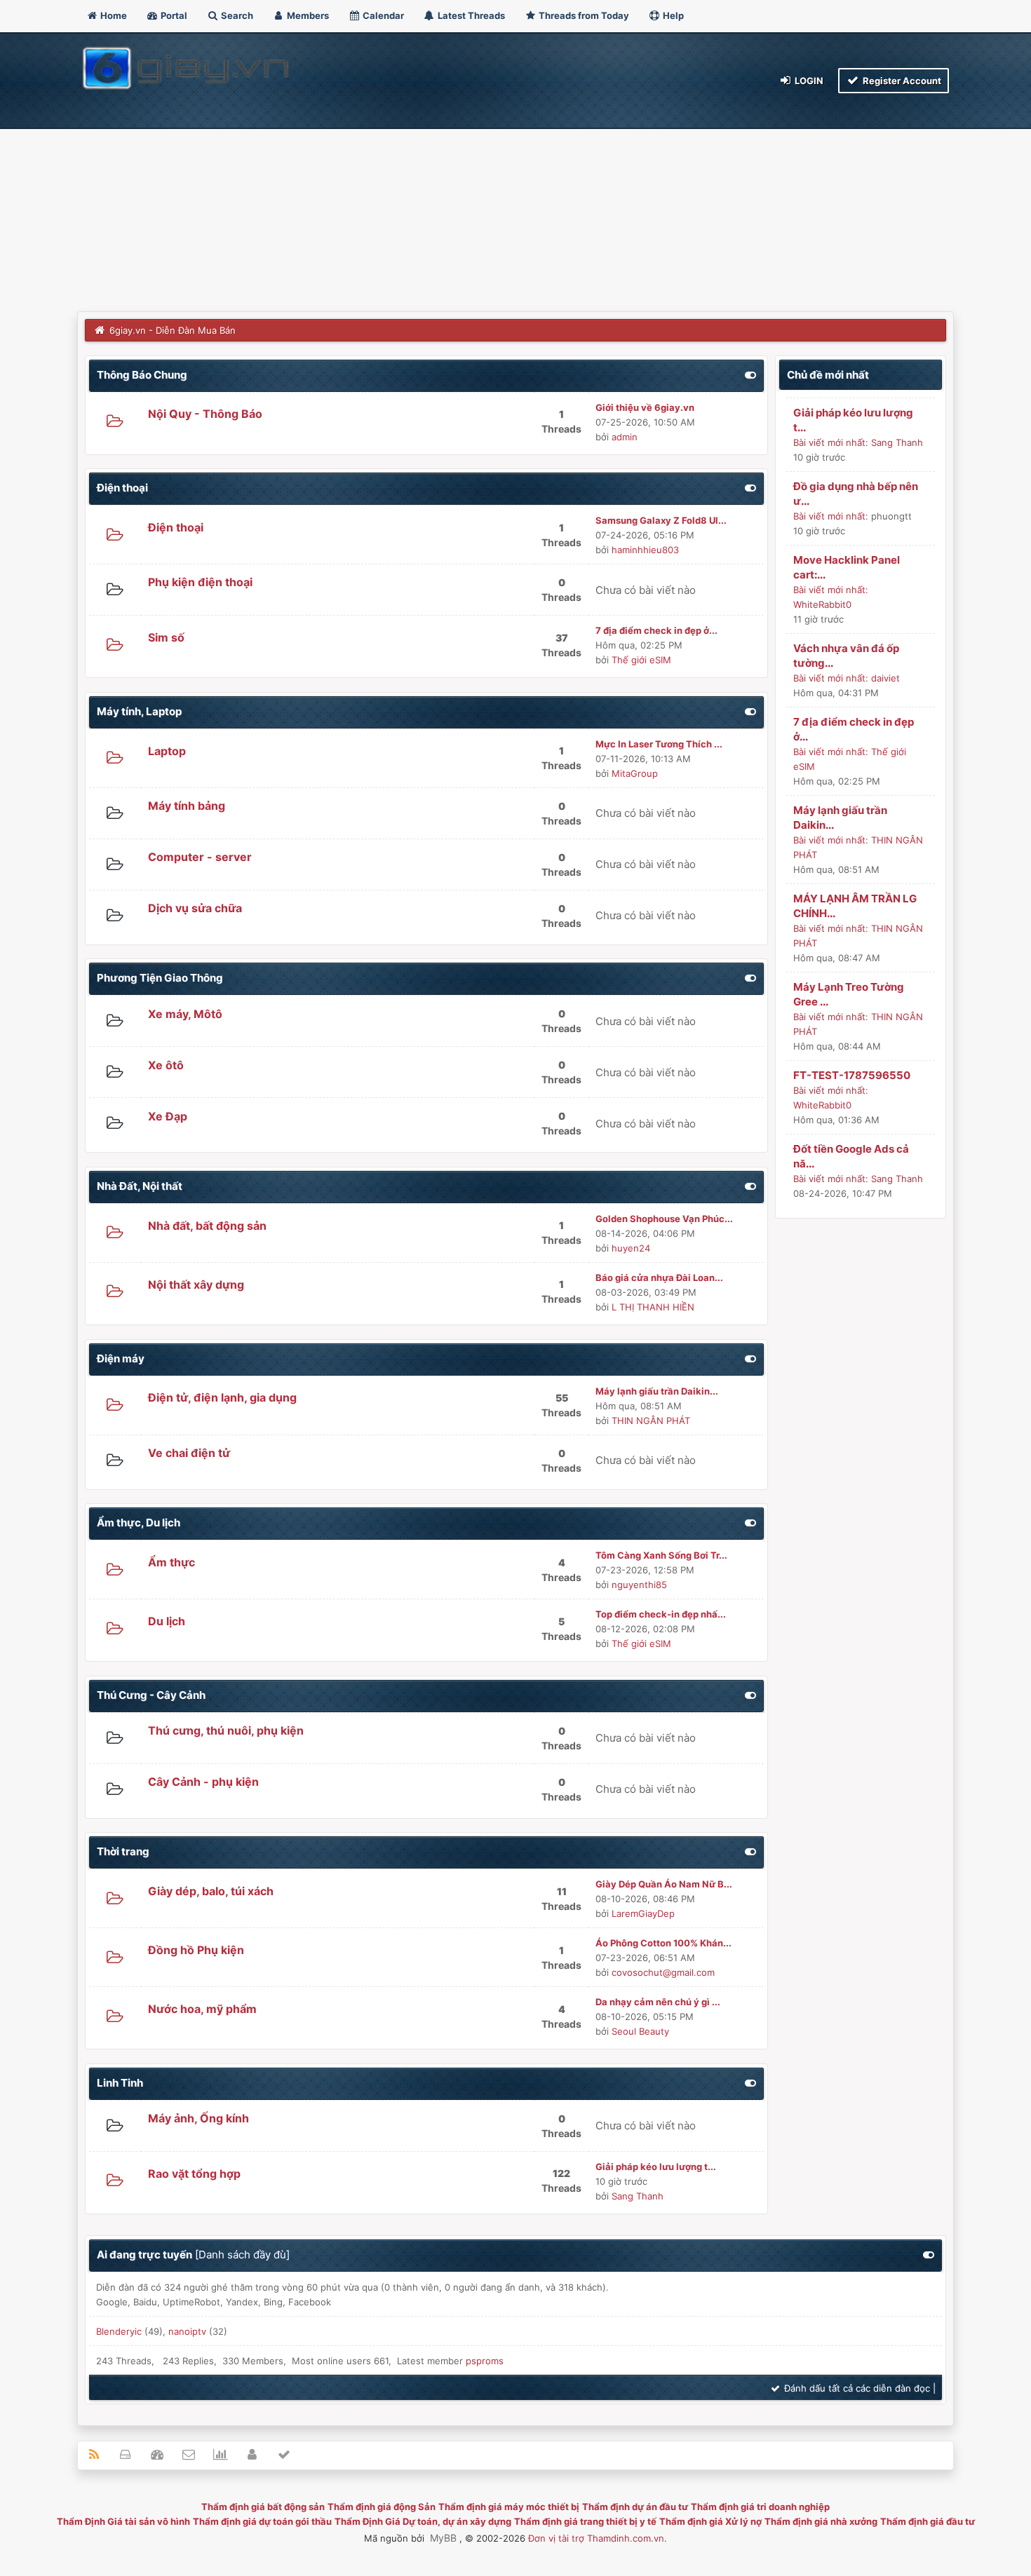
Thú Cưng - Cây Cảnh (151, 1695)
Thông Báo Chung (142, 375)
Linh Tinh (120, 2083)
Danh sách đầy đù (242, 2255)
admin (625, 437)
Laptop (167, 751)
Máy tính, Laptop (139, 711)
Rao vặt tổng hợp (194, 2174)
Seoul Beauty (640, 2031)
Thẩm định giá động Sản (382, 2507)
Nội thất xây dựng (196, 1284)
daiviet (885, 678)
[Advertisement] (515, 206)
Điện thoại (122, 488)
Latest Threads (470, 15)
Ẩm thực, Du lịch (139, 1523)
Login (808, 81)
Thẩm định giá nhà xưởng (821, 2521)
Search (236, 15)
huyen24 (631, 1248)
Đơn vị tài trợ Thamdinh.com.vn (596, 2538)
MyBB (443, 2538)
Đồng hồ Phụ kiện (196, 1950)
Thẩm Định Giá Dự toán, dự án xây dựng (423, 2521)
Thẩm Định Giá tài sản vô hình (123, 2521)
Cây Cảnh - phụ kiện (203, 1782)
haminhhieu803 (645, 550)
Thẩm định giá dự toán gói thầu (262, 2521)
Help (672, 15)
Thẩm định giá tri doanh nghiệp (760, 2507)
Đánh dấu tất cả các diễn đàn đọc (856, 2388)
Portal (173, 15)
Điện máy (121, 1358)
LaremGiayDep (643, 1913)
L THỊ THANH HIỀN (653, 1307)
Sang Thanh (638, 2196)
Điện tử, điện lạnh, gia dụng (222, 1397)
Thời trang (123, 1851)
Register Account (901, 81)
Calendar (382, 15)
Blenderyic (119, 2331)
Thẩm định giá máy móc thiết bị (509, 2507)
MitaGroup (635, 773)
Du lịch (167, 1621)
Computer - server (200, 857)
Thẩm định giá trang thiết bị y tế (585, 2521)
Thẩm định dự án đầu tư (635, 2507)
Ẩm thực (171, 1562)
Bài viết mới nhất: (831, 442)
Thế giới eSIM (641, 660)
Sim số (166, 637)
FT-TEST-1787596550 (852, 1075)
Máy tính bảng (187, 806)
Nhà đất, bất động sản (207, 1226)
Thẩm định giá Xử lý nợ (710, 2521)
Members (307, 15)
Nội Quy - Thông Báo (205, 414)
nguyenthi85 (639, 1585)
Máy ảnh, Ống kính (198, 2118)
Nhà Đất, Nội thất (140, 1186)
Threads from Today (583, 15)
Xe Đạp (168, 1116)
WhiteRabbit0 (822, 604)
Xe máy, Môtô (185, 1014)
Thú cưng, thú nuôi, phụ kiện (226, 1730)
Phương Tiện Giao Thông (160, 978)
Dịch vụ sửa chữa (195, 908)
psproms (485, 2361)
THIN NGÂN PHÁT (651, 1421)
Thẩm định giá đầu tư (928, 2521)
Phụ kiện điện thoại (200, 582)
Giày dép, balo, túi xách (211, 1891)
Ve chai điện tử (189, 1453)
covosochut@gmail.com (663, 1972)
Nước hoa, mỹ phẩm (202, 2009)
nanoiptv (187, 2331)
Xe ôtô (166, 1065)
